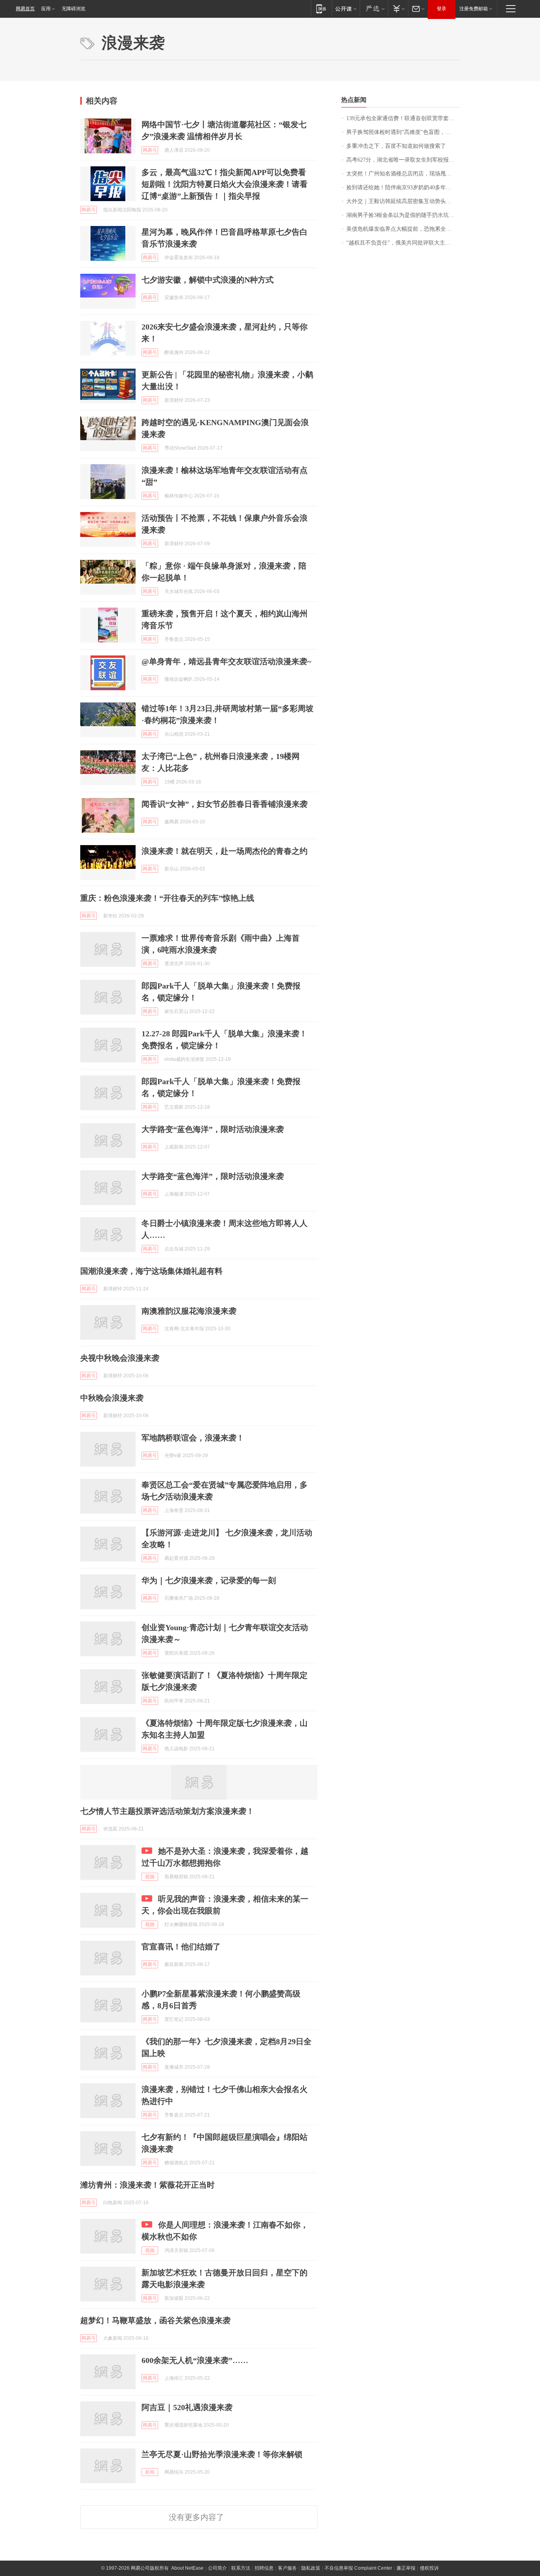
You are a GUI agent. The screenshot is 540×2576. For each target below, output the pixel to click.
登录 (442, 9)
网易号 (150, 150)
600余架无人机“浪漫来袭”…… (195, 2360)
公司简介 (217, 2568)
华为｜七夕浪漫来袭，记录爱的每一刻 (209, 1580)
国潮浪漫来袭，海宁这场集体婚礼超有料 (151, 1271)
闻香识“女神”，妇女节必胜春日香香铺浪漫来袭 (225, 804)
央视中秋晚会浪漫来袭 (120, 1358)
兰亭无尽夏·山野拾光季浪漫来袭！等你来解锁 (222, 2454)
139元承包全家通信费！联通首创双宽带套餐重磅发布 (403, 118)
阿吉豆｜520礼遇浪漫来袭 (187, 2407)
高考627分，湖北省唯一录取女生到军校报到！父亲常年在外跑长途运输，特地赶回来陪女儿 (403, 160)
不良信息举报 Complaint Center (358, 2568)
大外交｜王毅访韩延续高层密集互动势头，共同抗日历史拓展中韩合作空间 (403, 201)
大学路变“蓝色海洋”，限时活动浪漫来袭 (213, 1129)
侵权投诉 (429, 2568)
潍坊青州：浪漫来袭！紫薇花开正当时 (147, 2185)
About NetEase (187, 2568)
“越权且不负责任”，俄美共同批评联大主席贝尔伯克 (403, 243)
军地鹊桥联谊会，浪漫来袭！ (193, 1438)
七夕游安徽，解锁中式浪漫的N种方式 (208, 280)
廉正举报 (406, 2568)
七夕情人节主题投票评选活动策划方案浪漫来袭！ (167, 1811)
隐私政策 (311, 2568)
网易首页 (25, 9)
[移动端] (321, 8)
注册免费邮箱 (474, 9)
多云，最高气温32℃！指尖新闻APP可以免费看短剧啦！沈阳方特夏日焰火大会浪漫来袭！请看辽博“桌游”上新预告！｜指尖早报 (225, 184)
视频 (150, 1877)
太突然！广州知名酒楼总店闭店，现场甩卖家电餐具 (403, 174)
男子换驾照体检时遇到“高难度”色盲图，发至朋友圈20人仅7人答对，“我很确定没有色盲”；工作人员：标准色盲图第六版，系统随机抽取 (403, 132)
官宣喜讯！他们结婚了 (181, 1947)
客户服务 (287, 2568)
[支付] (398, 8)
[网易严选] (374, 8)
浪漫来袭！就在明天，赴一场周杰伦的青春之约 (225, 851)
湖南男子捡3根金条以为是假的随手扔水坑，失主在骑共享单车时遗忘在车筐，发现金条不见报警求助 (403, 215)
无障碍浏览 (74, 9)
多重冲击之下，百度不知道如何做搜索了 (396, 146)
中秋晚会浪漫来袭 (112, 1398)
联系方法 (241, 2568)
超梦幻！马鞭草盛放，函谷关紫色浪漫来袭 (155, 2320)
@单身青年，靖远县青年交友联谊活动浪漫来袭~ (226, 661)
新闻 (150, 2472)
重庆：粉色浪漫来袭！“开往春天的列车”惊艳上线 (167, 898)
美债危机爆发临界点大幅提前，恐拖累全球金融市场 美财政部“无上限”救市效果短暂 (403, 229)
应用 (46, 9)
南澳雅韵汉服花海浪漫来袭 (189, 1311)
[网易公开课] (346, 8)
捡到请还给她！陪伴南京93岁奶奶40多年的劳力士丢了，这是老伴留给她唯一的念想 (403, 187)
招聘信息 (264, 2568)
